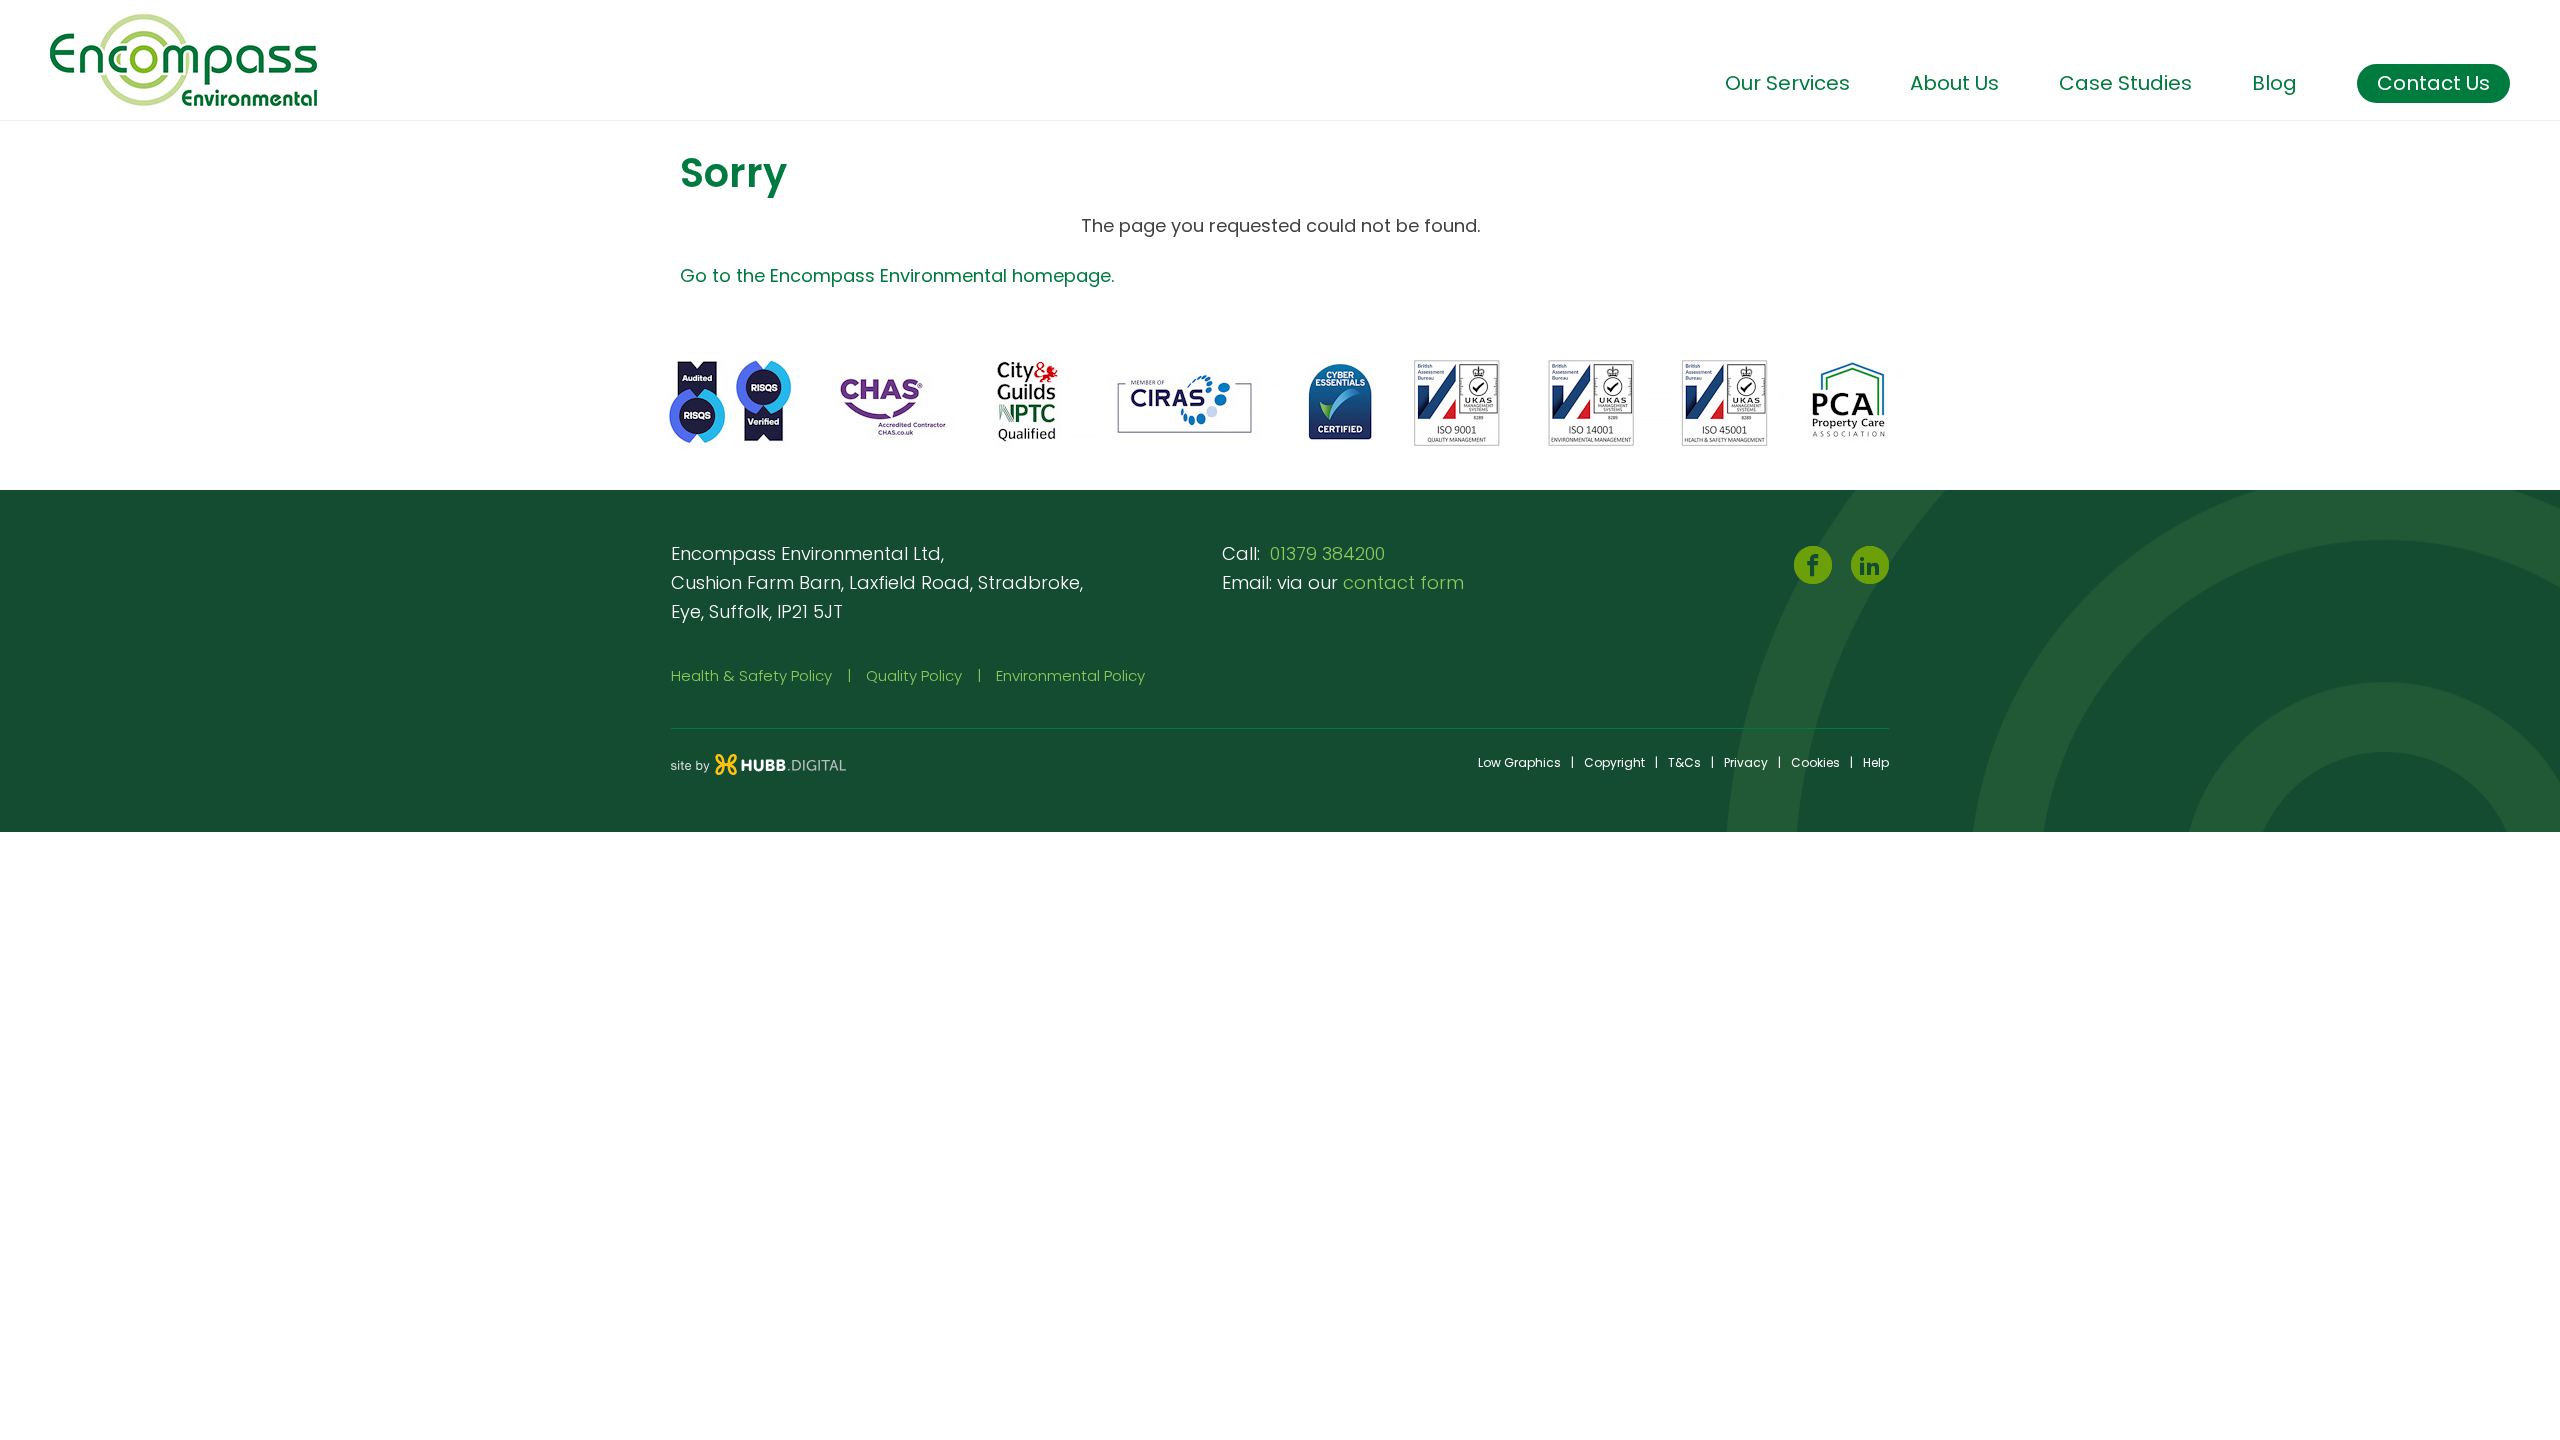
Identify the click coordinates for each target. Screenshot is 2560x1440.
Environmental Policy (1070, 675)
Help (1876, 762)
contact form (1403, 582)
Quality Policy (914, 675)
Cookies (1815, 762)
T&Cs (1684, 762)
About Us (1954, 83)
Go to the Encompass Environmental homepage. (897, 275)
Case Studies (2125, 83)
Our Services (1787, 83)
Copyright (1614, 762)
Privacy (1746, 762)
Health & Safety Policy (751, 675)
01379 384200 (1327, 553)
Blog (2274, 83)
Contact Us (2433, 83)
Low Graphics (1519, 762)
